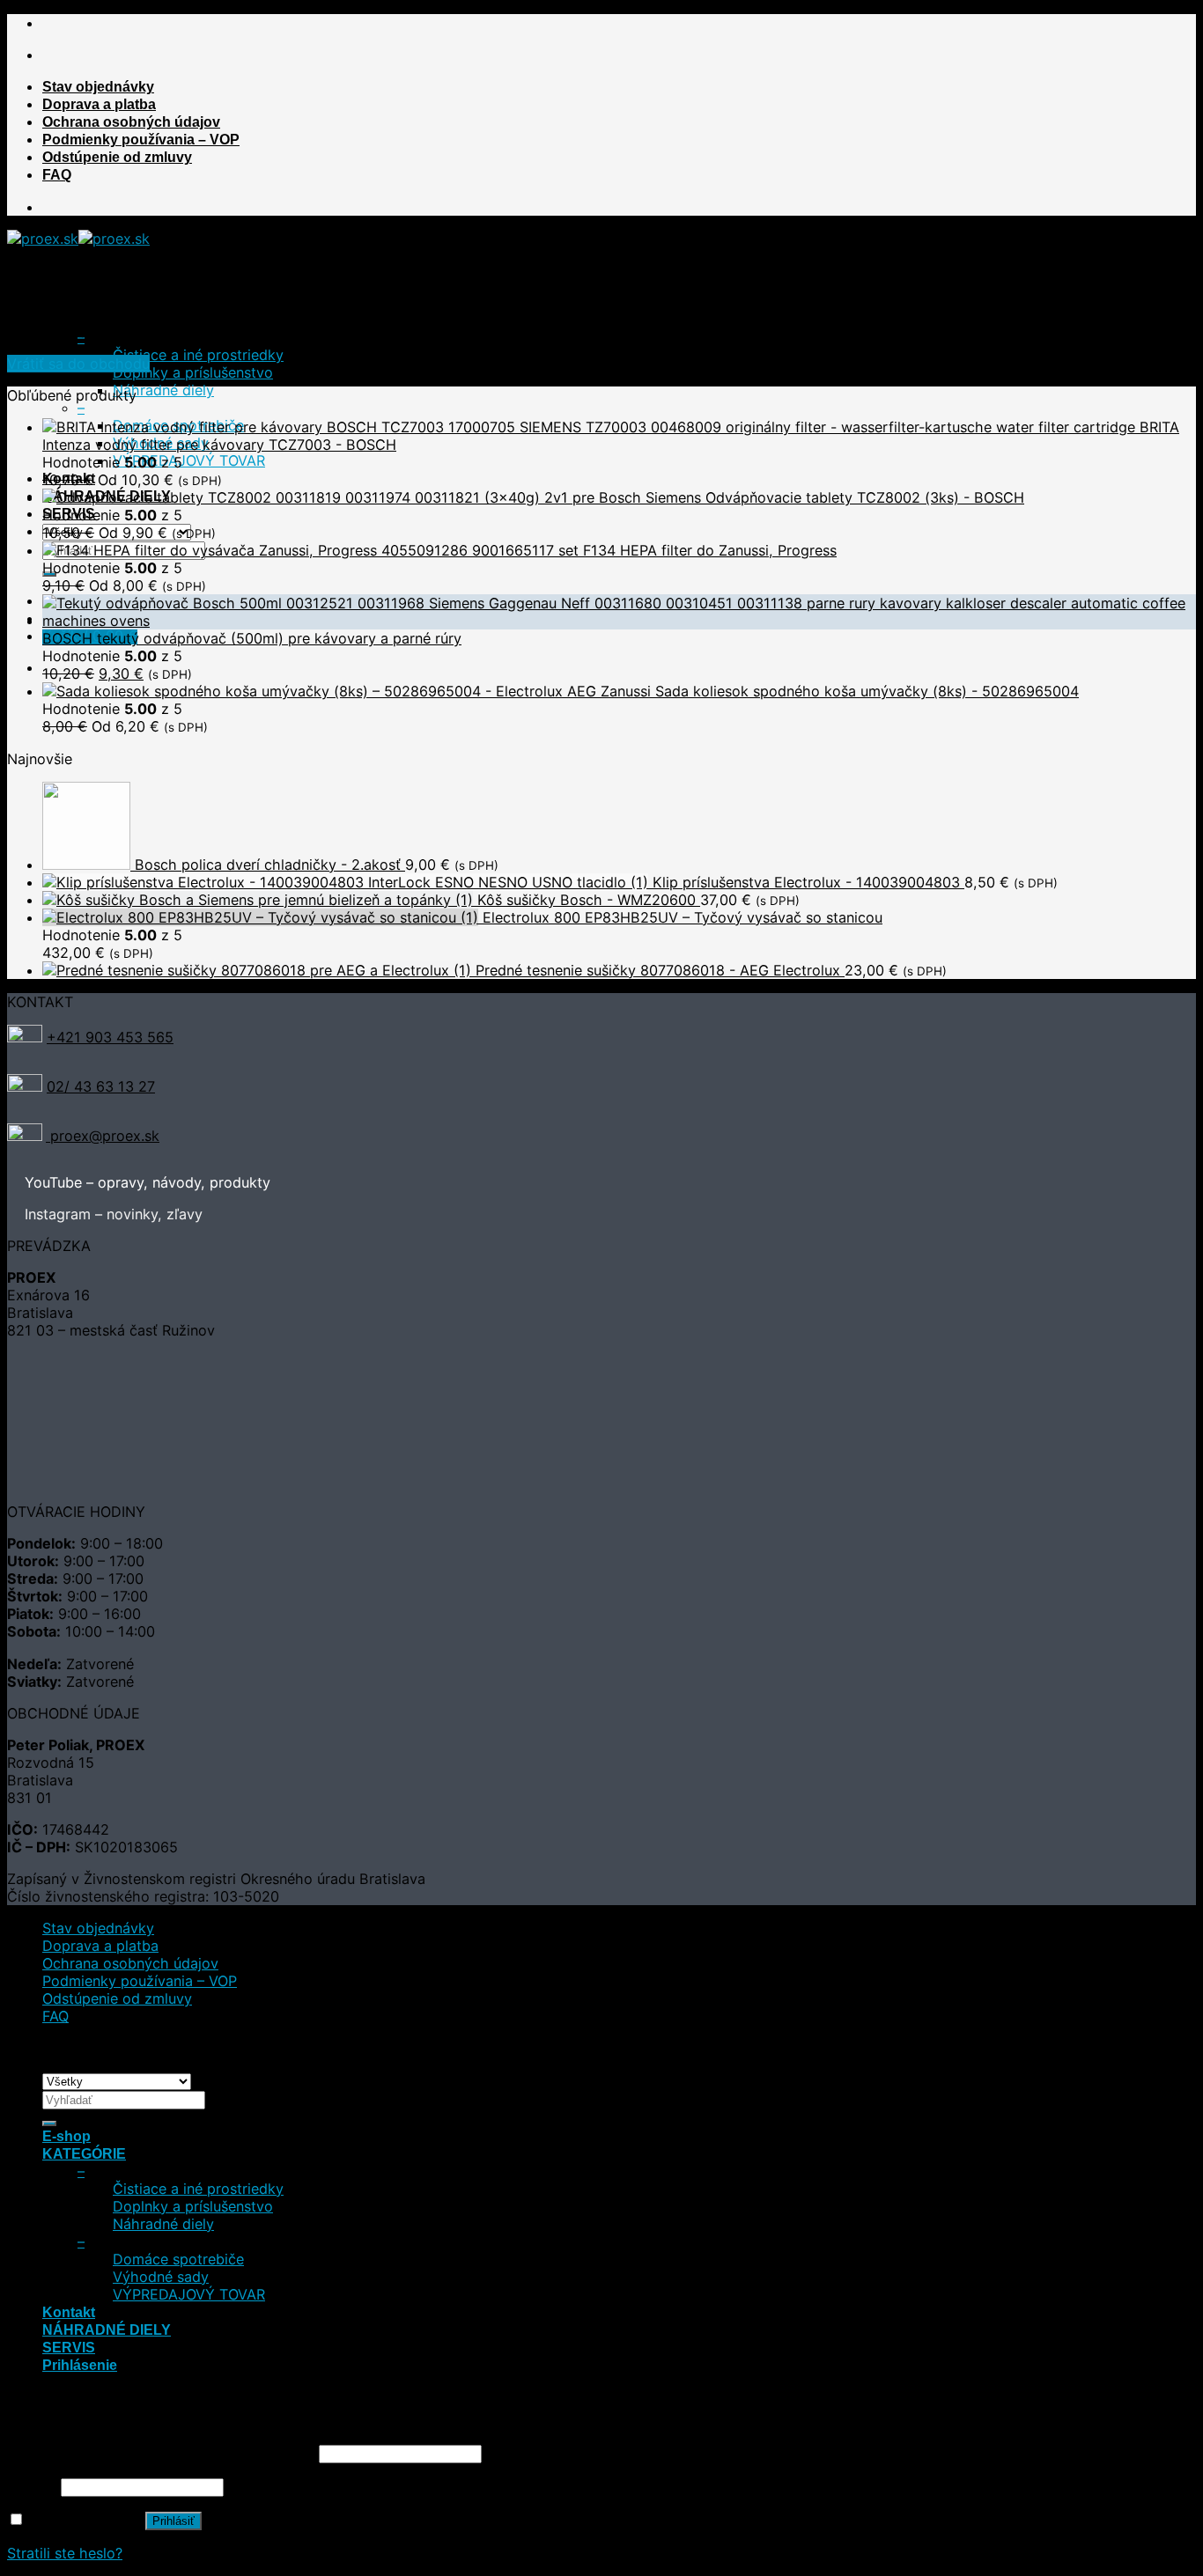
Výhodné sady (161, 2277)
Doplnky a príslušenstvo (193, 372)
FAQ (57, 174)
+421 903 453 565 (110, 1037)
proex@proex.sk (103, 1136)
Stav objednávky (98, 86)
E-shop (66, 302)
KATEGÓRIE (84, 320)
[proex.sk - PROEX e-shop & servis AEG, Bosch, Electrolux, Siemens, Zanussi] (78, 239)
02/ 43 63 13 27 (101, 1086)
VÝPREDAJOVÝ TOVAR (189, 460)
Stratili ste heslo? (65, 2553)
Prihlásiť (173, 2521)
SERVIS (69, 2347)
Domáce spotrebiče (178, 2259)
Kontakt (69, 2312)
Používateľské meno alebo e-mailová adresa (161, 2453)
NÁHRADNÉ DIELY (107, 2329)
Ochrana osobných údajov (131, 121)
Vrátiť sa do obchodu (78, 364)
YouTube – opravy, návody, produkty (148, 1182)
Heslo (32, 2486)
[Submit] (49, 2123)
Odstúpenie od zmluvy (117, 157)
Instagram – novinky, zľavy (114, 1214)
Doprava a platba (99, 104)
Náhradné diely (163, 390)
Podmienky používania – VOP (141, 139)
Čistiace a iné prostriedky (198, 355)
